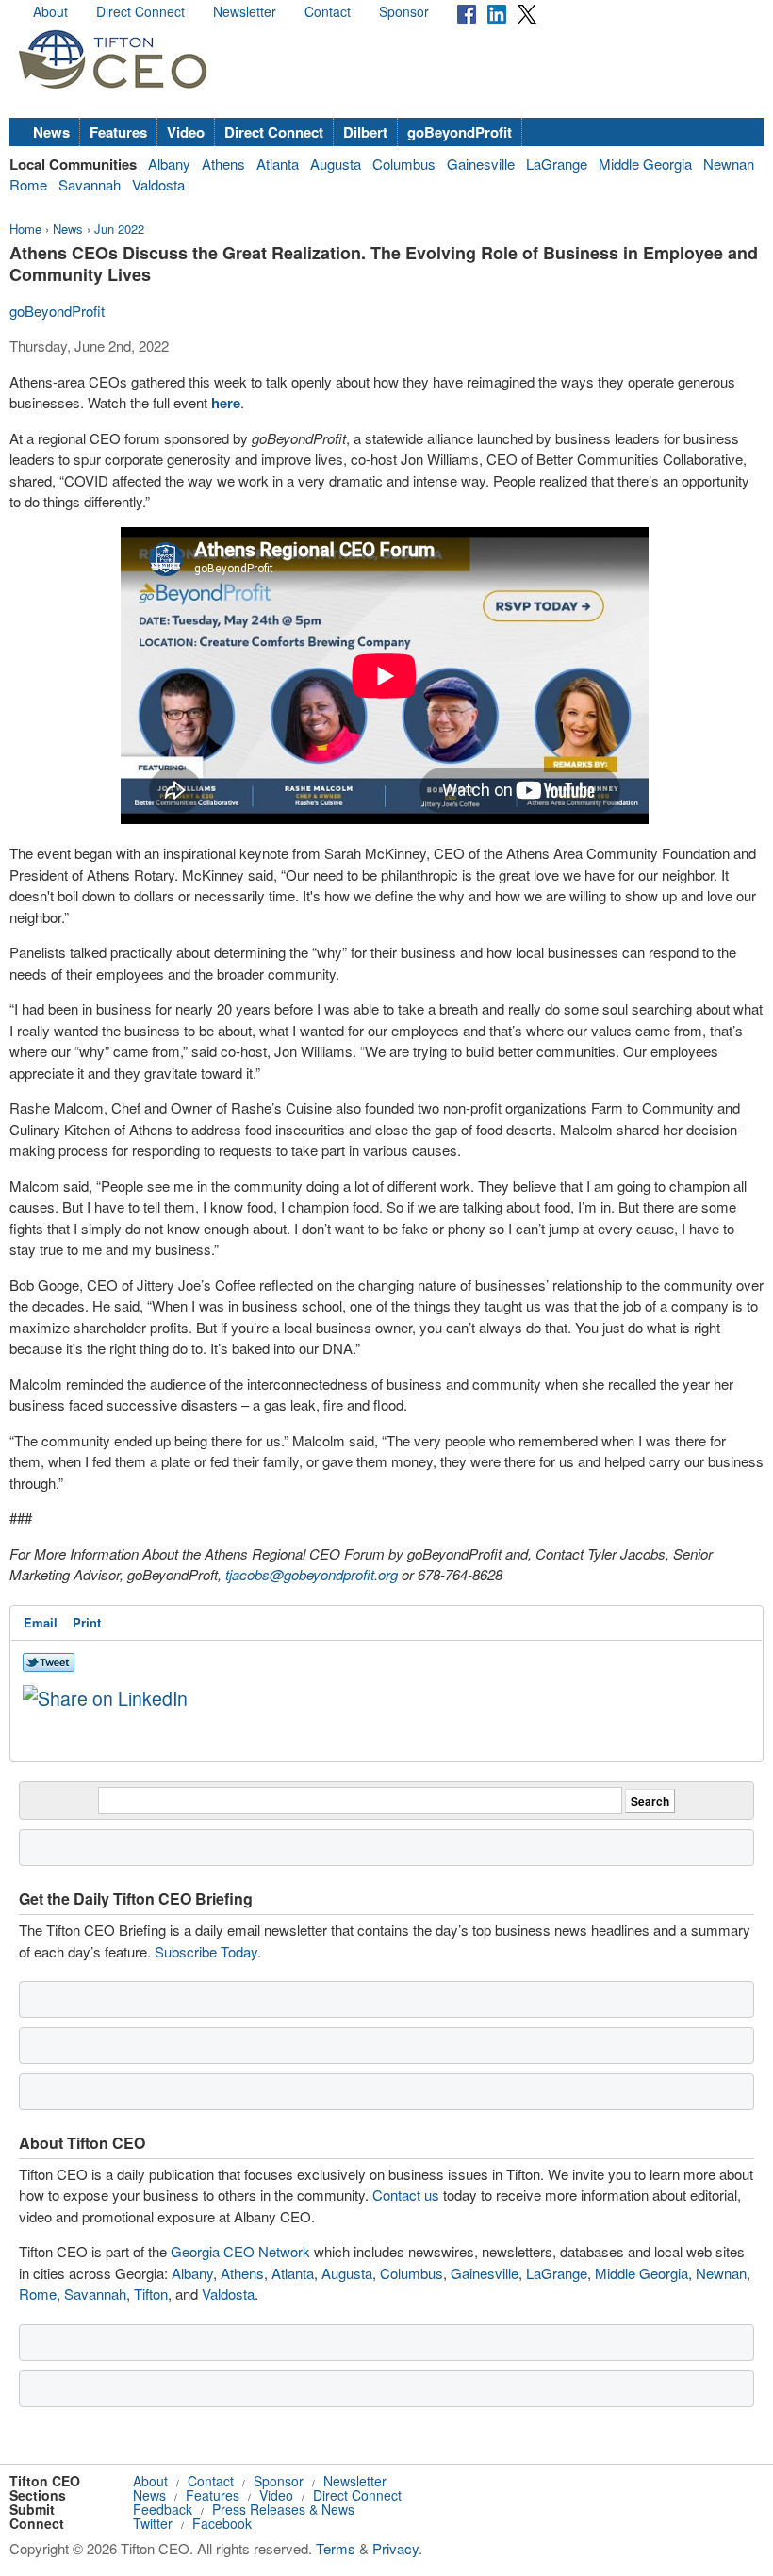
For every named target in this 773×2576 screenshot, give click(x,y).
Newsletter (245, 11)
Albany (169, 164)
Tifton (151, 2294)
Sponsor (404, 11)
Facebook (222, 2523)
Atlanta (278, 164)
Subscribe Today (206, 1951)
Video (186, 132)
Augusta (336, 164)
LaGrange (557, 164)
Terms (336, 2548)
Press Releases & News (283, 2509)
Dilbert (365, 132)
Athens (223, 164)
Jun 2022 (119, 229)
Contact (328, 11)
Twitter (153, 2523)
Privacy (395, 2548)
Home (25, 229)
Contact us (406, 2195)
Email (41, 1622)
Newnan (729, 164)
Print (87, 1622)
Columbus (404, 164)
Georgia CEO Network (240, 2251)
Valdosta (158, 184)
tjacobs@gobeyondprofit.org (312, 1574)
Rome (28, 184)
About (50, 11)
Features (118, 132)
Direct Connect (140, 11)
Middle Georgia (645, 164)
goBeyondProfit (460, 132)
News (51, 132)
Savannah (90, 184)
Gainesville (481, 164)
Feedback (163, 2509)
